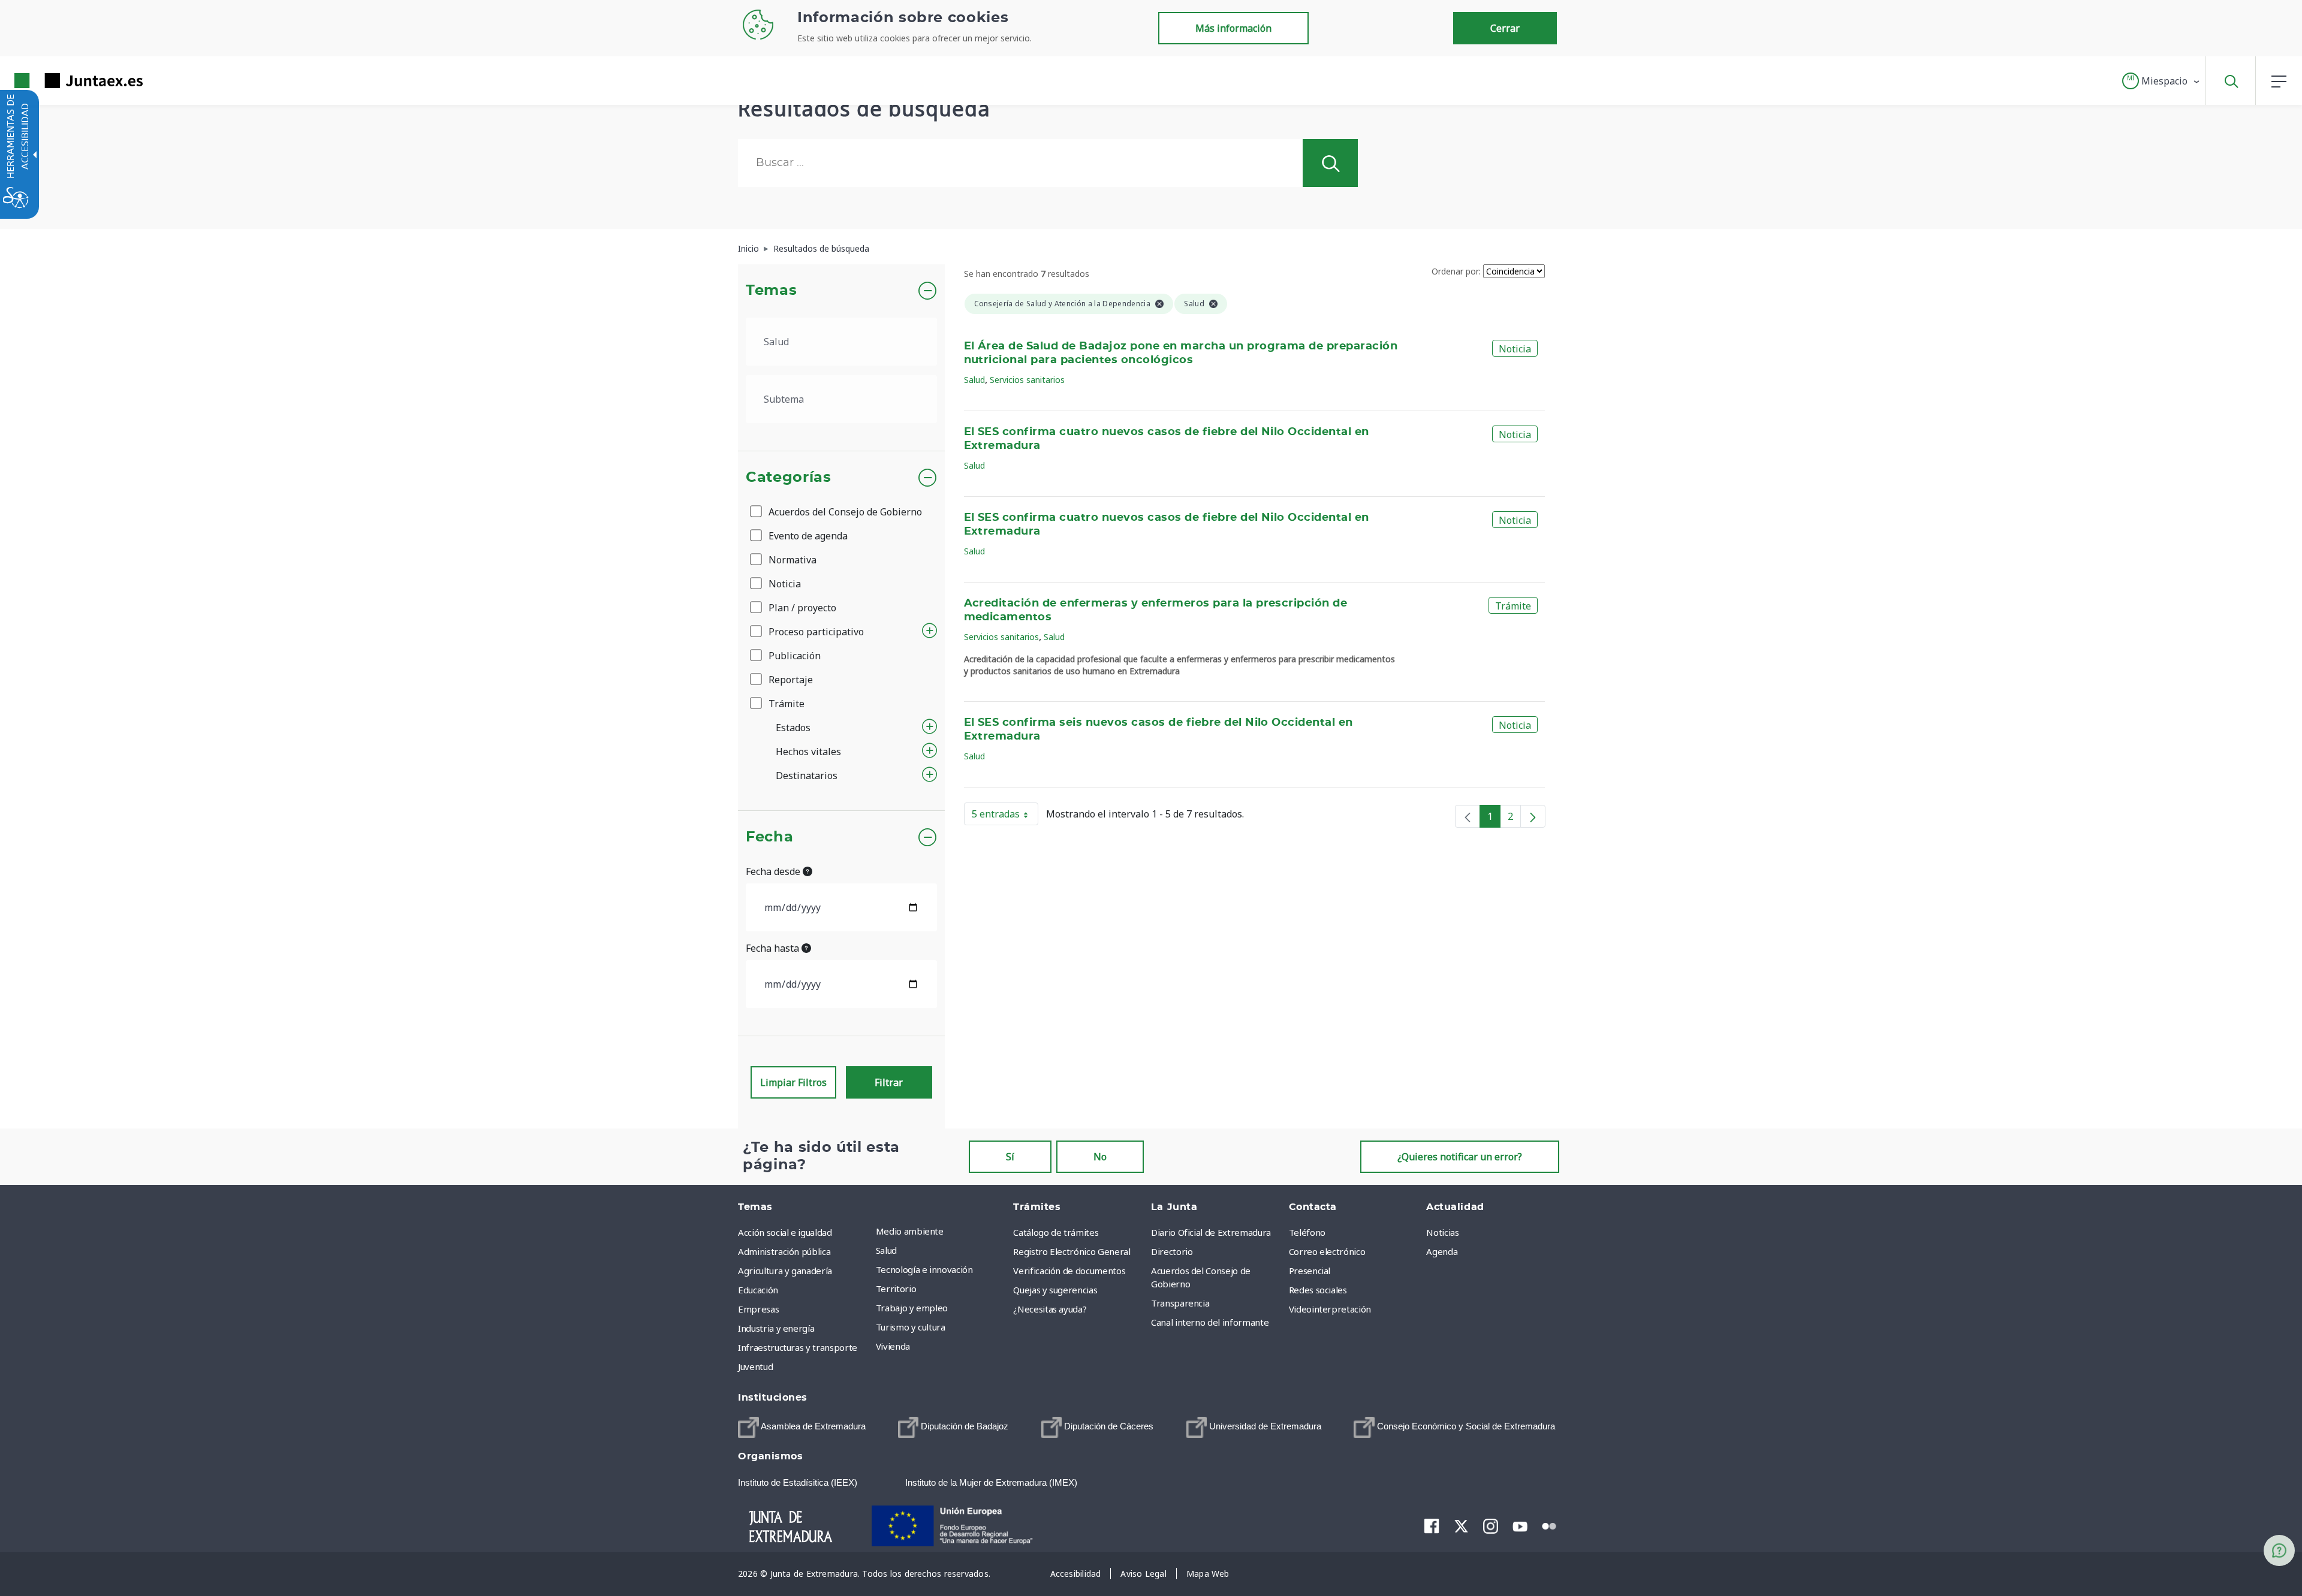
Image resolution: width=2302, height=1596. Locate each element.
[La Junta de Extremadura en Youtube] (1520, 1525)
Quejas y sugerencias (1055, 1290)
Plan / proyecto (801, 608)
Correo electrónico (1327, 1251)
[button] (2161, 81)
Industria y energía (776, 1328)
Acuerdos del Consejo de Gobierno (844, 512)
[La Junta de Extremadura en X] (1461, 1526)
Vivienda (893, 1346)
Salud (974, 380)
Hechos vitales (808, 752)
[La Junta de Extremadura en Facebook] (1432, 1526)
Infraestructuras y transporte (798, 1347)
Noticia (784, 584)
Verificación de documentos (1069, 1271)
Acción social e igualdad (785, 1232)
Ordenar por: (1456, 271)
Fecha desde (774, 871)
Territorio (896, 1289)
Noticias (1442, 1232)
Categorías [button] (789, 478)
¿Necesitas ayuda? (1050, 1309)
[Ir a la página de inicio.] (57, 81)
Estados (793, 728)
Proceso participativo (815, 632)
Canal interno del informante (1210, 1322)
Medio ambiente (910, 1231)
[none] (1468, 816)
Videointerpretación (1330, 1309)
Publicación (793, 656)
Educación (758, 1290)
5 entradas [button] (1005, 816)
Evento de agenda (807, 536)
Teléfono (1307, 1232)
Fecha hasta (774, 948)
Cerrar (1505, 28)
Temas (771, 291)
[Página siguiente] (1533, 816)
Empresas (758, 1309)
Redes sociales (1318, 1290)
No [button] (1100, 1157)
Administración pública (784, 1251)
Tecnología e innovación (924, 1269)
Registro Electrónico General (1072, 1251)
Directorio (1172, 1251)
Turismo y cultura (911, 1327)
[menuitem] (942, 1231)
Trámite (785, 704)
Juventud (755, 1366)
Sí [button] (1010, 1157)
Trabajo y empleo (912, 1308)
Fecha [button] (769, 837)
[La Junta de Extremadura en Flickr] (1549, 1525)
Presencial (1310, 1271)
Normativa (791, 560)
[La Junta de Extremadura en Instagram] (1491, 1526)
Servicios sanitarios (1027, 380)
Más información (1233, 28)
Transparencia (1180, 1303)
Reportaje (790, 680)
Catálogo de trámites (1056, 1232)
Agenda (1442, 1251)
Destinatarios (807, 776)
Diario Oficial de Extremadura (1211, 1232)
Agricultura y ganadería (785, 1271)
